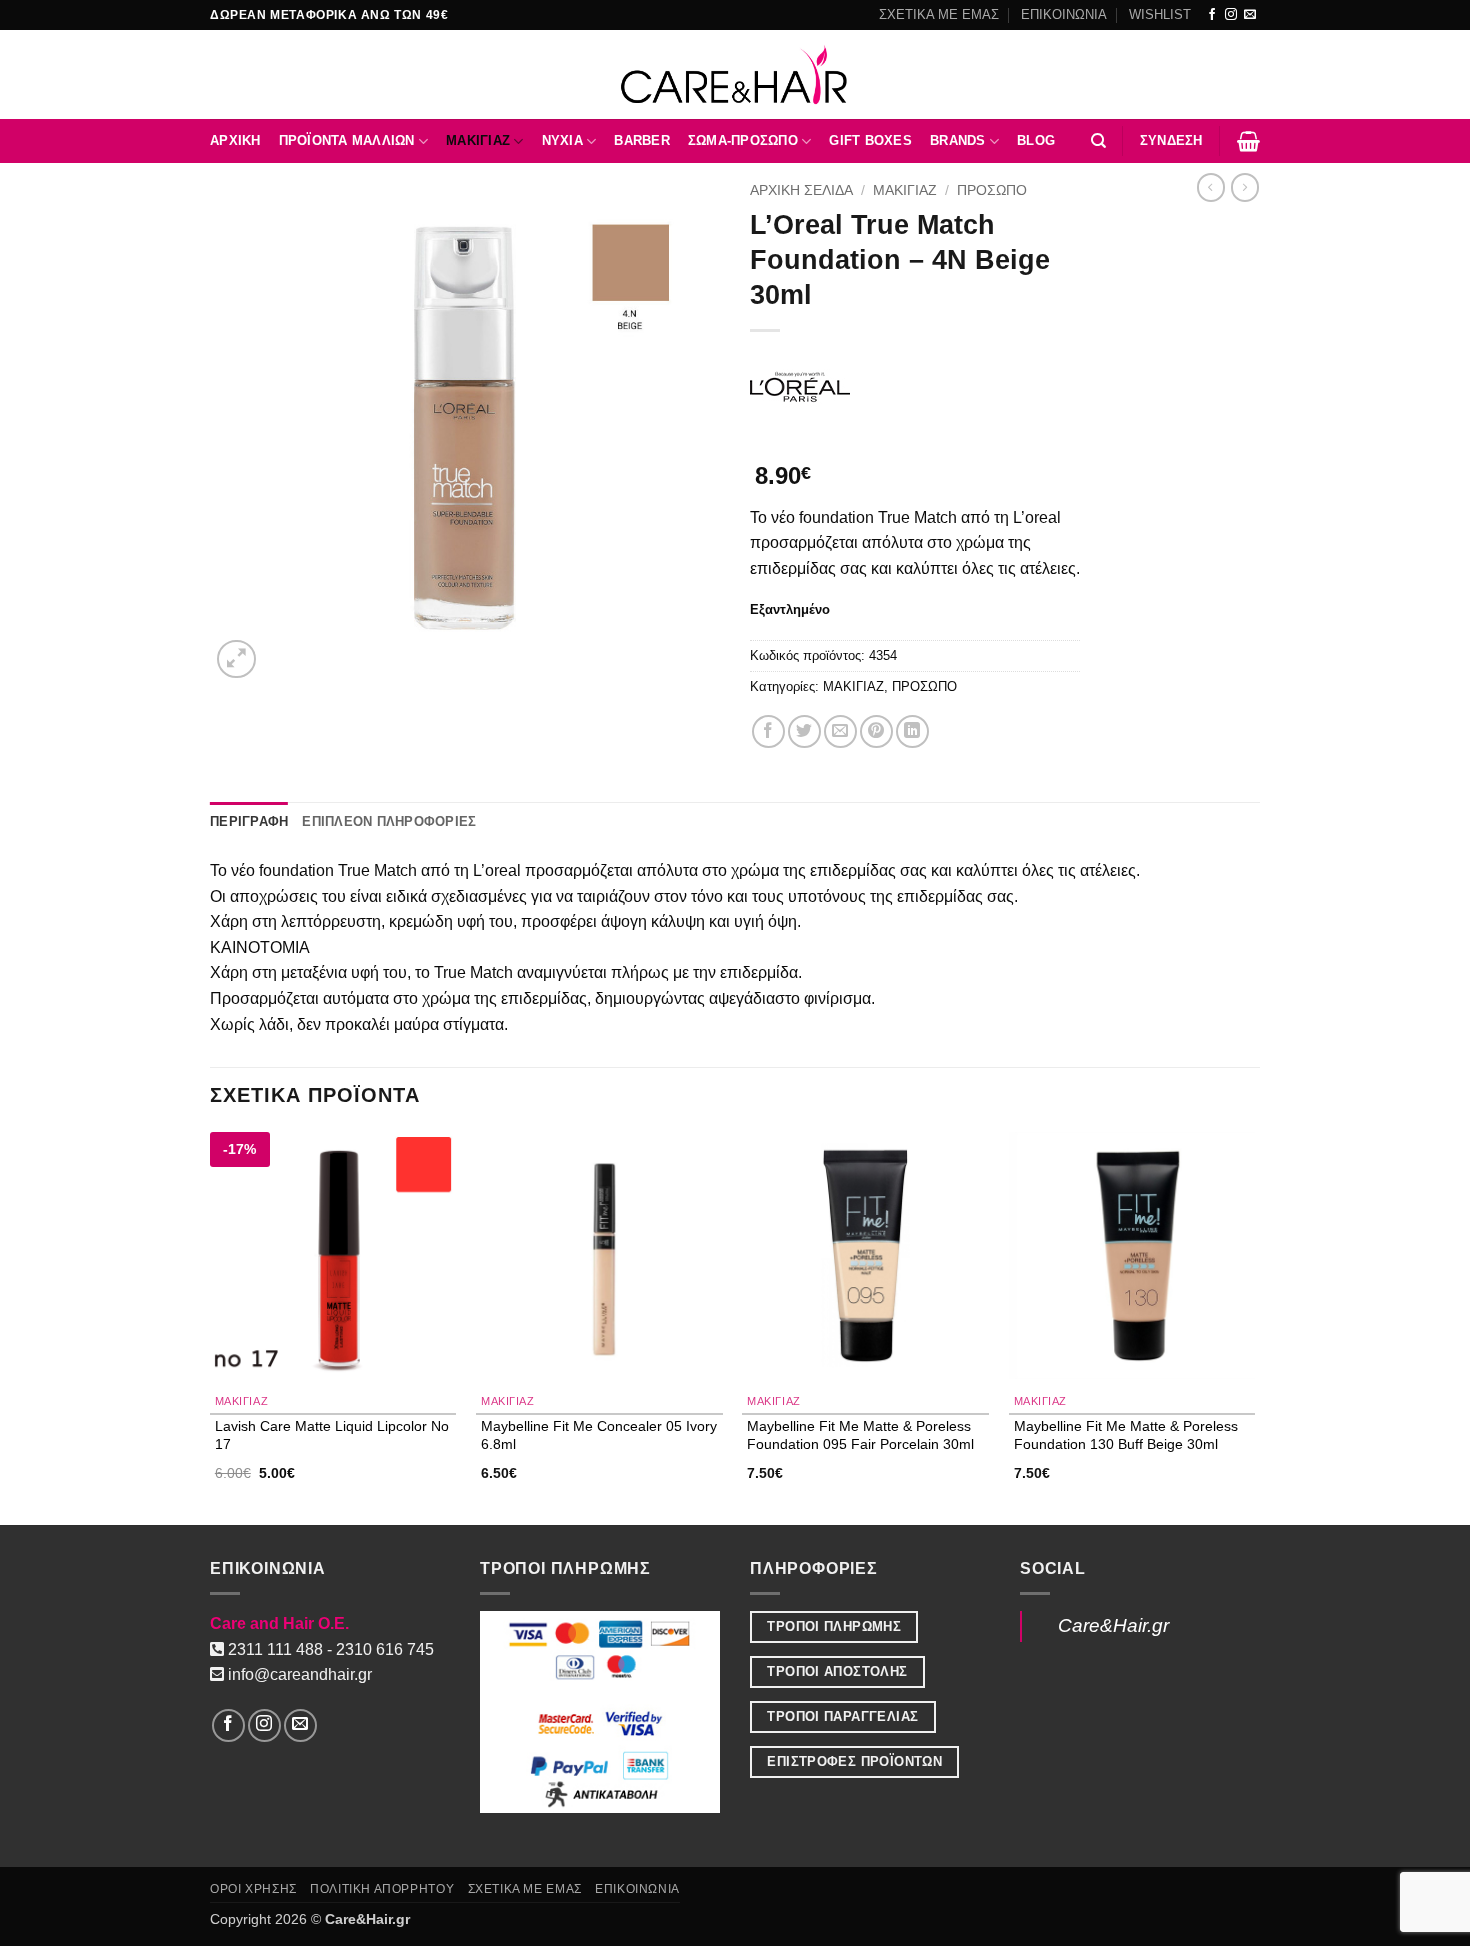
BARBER (642, 140)
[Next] (1254, 1326)
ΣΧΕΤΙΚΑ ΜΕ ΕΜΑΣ (939, 14)
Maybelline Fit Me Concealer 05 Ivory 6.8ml (599, 1434)
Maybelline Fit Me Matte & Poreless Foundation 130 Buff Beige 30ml (1126, 1434)
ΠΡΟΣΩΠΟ (992, 190)
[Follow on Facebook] (1212, 15)
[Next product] (1211, 187)
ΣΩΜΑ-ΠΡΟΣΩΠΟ (743, 140)
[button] (1171, 141)
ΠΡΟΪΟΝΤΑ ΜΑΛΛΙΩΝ (347, 140)
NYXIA (562, 140)
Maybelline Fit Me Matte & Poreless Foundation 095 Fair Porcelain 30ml (860, 1434)
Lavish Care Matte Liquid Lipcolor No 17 (332, 1434)
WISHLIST (1160, 14)
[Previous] (211, 1326)
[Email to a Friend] (840, 731)
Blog (1036, 140)
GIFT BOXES (870, 140)
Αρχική (235, 140)
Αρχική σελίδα (801, 190)
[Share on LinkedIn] (912, 731)
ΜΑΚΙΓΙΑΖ (478, 140)
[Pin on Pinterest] (876, 731)
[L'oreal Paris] (800, 387)
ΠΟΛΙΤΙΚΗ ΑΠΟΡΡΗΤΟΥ (382, 1889)
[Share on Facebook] (768, 731)
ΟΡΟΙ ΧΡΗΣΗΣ (253, 1889)
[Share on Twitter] (804, 731)
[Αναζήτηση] (1098, 141)
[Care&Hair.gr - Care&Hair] (735, 74)
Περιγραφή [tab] (249, 821)
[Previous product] (1245, 187)
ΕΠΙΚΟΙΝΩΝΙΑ (1064, 14)
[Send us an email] (1250, 15)
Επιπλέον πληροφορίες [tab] (389, 821)
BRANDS (958, 140)
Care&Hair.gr (1113, 1625)
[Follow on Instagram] (1231, 15)
